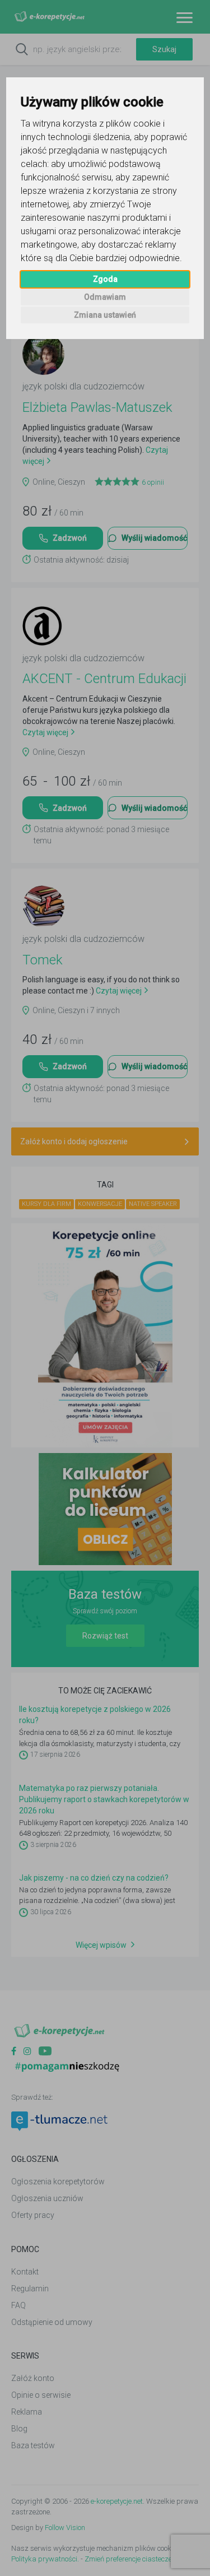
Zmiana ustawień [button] (105, 315)
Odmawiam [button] (105, 297)
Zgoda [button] (105, 279)
